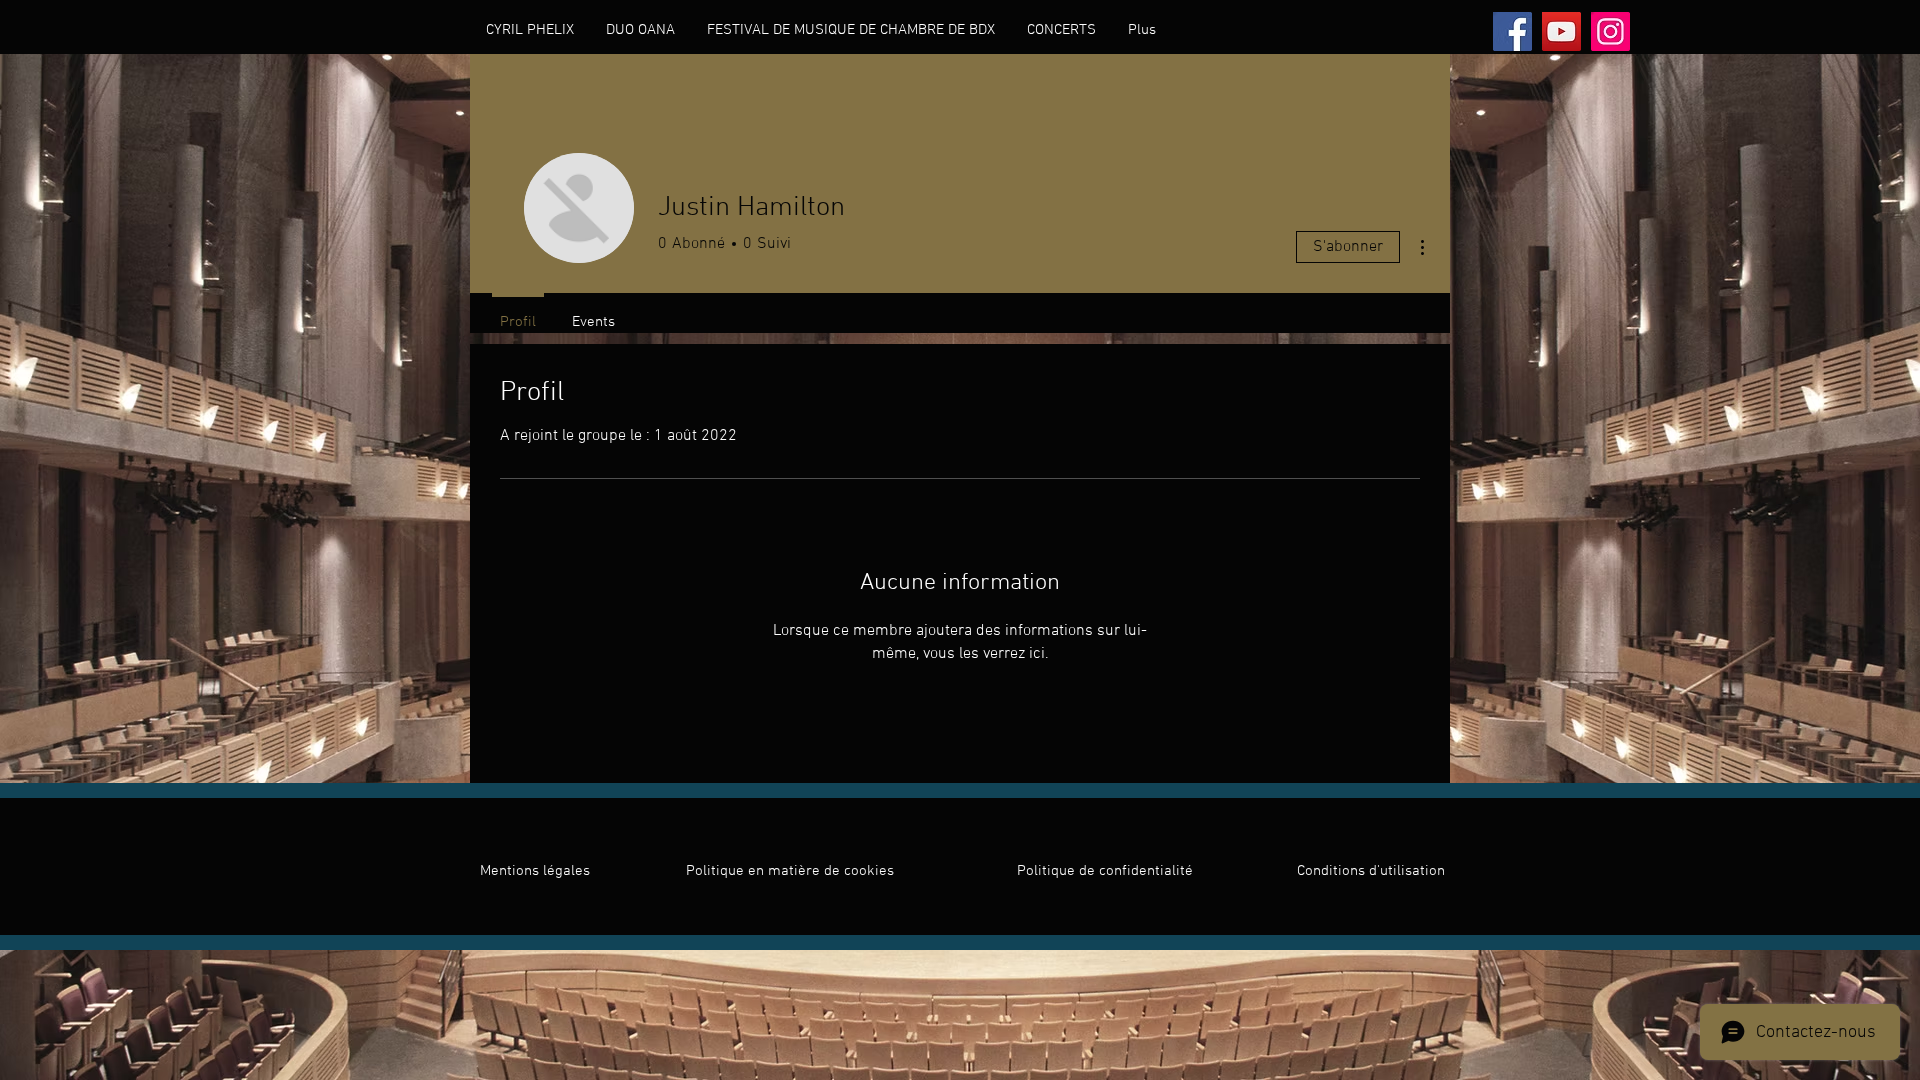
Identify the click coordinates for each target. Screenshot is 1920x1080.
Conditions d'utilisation (1371, 871)
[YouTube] (1561, 31)
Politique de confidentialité (1105, 871)
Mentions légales (535, 871)
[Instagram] (1610, 31)
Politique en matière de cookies (792, 871)
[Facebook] (1512, 31)
